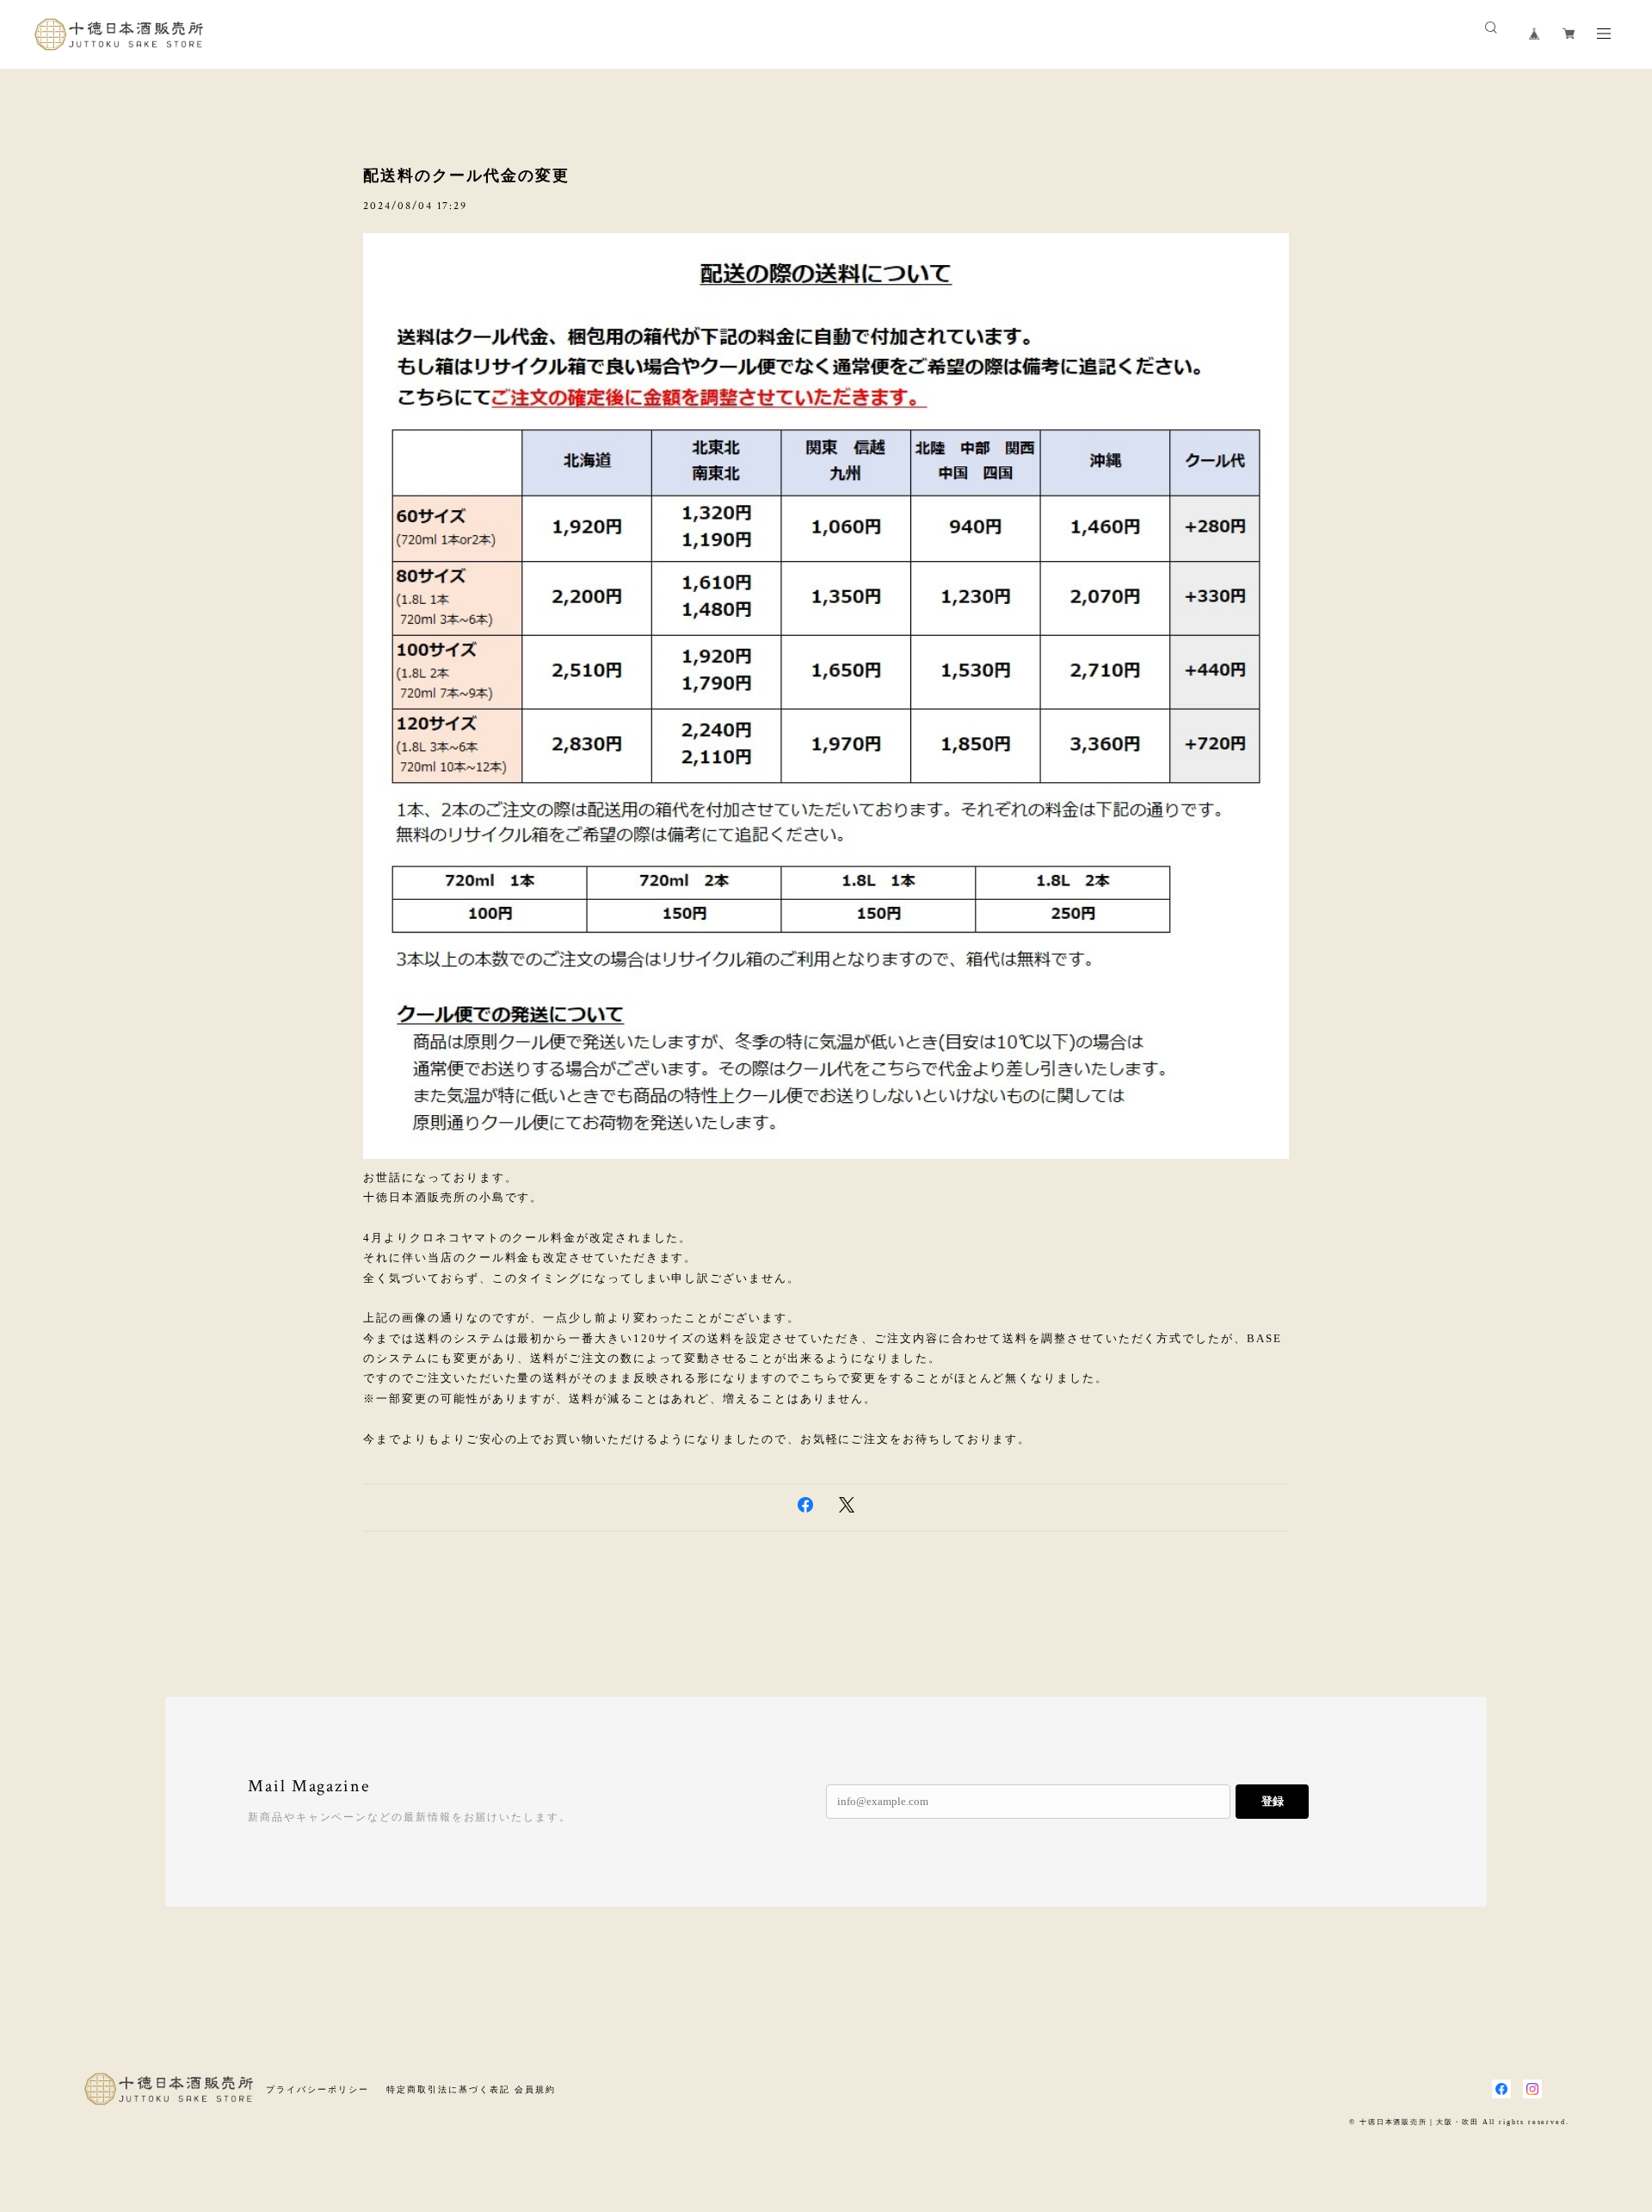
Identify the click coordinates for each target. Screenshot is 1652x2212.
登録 (1273, 1801)
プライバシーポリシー (317, 2089)
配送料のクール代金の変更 (466, 176)
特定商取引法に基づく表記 (448, 2089)
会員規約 (535, 2089)
